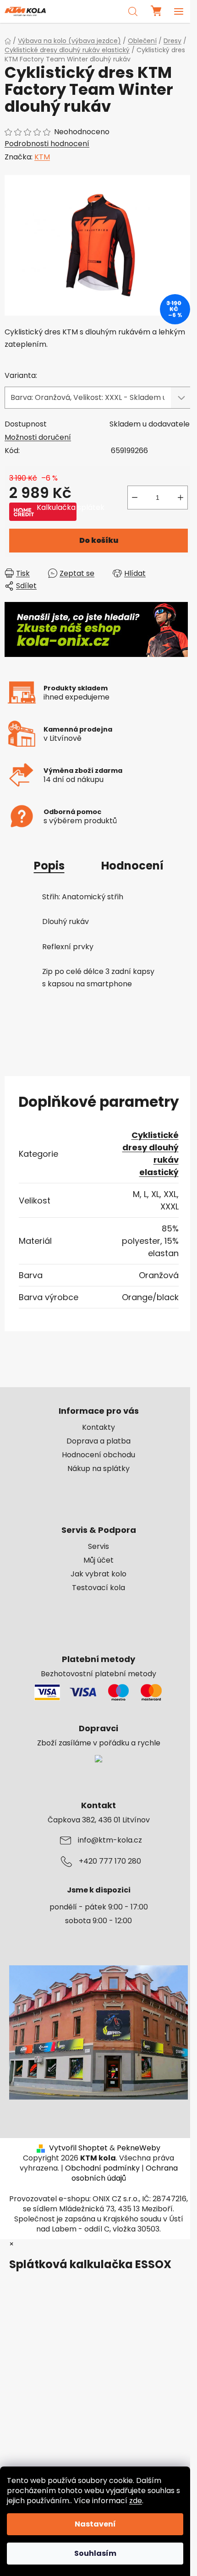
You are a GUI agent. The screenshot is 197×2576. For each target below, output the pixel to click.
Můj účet (98, 1560)
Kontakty (98, 1427)
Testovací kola (98, 1588)
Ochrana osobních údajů (125, 2173)
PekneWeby (139, 2148)
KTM (42, 157)
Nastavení (95, 2524)
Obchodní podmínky (102, 2168)
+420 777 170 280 (110, 1861)
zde (136, 2501)
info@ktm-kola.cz (110, 1840)
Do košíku (99, 540)
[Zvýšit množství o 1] (181, 498)
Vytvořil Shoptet (78, 2148)
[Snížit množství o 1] (135, 498)
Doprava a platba (98, 1441)
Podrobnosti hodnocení (47, 144)
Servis (98, 1547)
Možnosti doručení (38, 437)
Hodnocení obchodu (98, 1455)
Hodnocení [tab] (132, 866)
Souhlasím (95, 2553)
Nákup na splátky (98, 1469)
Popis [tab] (49, 866)
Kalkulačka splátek (57, 508)
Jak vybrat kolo (98, 1574)
